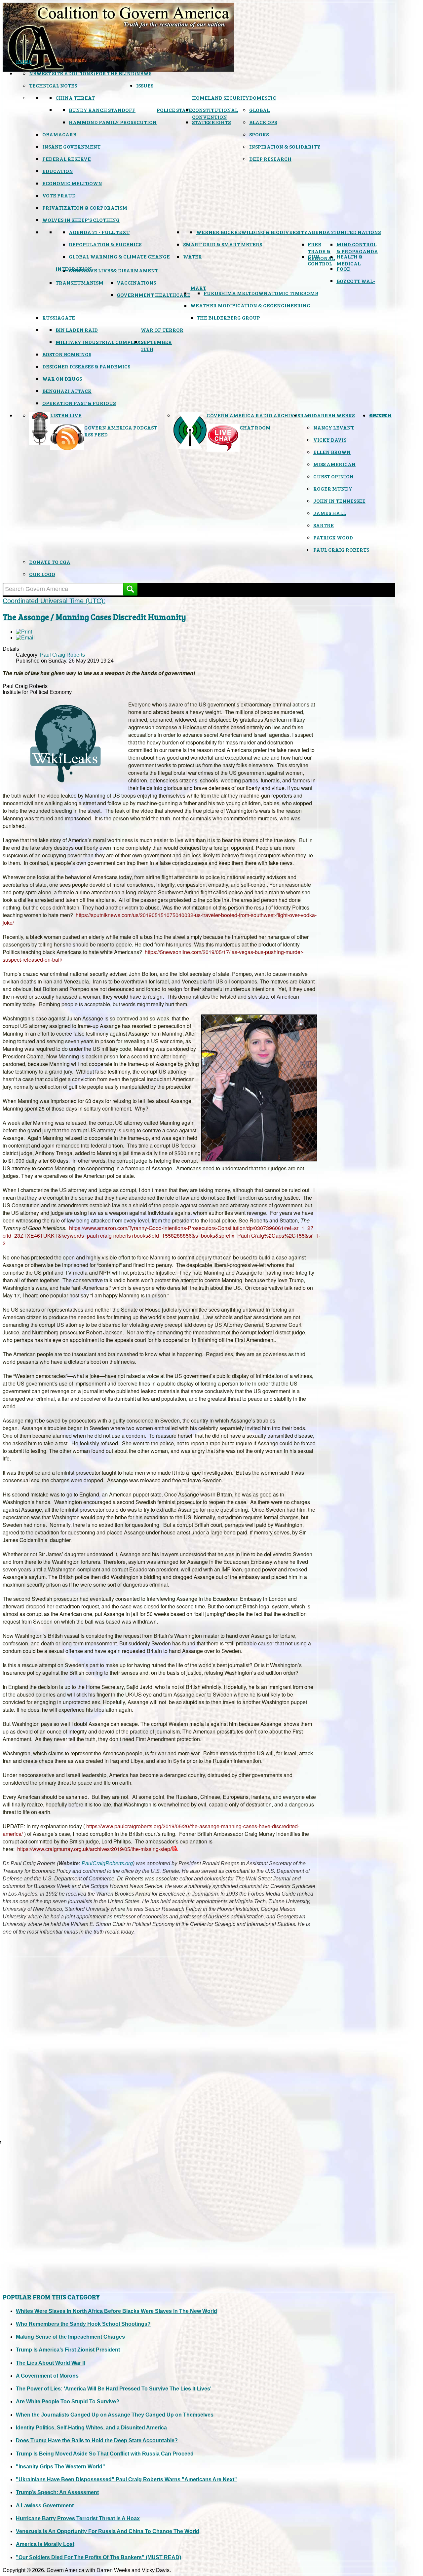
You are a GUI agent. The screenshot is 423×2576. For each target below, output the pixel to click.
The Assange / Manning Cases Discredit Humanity (94, 617)
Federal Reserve (67, 159)
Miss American (334, 464)
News (144, 73)
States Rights (211, 122)
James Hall (330, 513)
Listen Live (66, 415)
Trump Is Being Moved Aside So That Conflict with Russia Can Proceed (105, 2454)
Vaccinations (136, 282)
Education (58, 171)
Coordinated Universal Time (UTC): (54, 601)
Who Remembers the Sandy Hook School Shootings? (83, 2324)
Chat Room (255, 427)
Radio (308, 415)
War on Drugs (62, 378)
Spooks (259, 134)
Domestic (263, 98)
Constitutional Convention (215, 113)
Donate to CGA (50, 562)
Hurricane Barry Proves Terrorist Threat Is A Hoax (78, 2518)
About (378, 415)
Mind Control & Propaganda (357, 248)
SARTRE (324, 525)
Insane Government (71, 146)
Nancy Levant (334, 427)
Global (259, 110)
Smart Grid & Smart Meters (223, 244)
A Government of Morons (47, 2376)
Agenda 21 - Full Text (99, 232)
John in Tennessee (339, 501)
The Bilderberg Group (228, 317)
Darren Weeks (334, 415)
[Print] (24, 632)
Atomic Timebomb (293, 293)
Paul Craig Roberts (341, 550)
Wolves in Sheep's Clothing (81, 220)
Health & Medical (349, 260)
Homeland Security (221, 98)
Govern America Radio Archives (253, 415)
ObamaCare (59, 134)
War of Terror (162, 330)
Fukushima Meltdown (236, 293)
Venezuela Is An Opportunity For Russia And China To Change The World (108, 2531)
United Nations (359, 232)
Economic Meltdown (72, 183)
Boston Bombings (67, 354)
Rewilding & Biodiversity (271, 232)
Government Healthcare (154, 295)
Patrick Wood (333, 537)
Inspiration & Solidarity (285, 146)
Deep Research (270, 159)
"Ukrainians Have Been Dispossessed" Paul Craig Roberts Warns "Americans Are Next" (126, 2479)
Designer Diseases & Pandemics (86, 366)
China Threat (75, 98)
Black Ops (263, 122)
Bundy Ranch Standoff (102, 110)
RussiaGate (59, 317)
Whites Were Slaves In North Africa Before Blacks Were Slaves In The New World (116, 2311)
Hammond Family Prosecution (113, 122)
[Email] (25, 638)
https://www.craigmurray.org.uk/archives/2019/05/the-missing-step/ (94, 1849)
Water (192, 256)
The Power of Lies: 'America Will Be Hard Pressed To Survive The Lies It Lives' (114, 2389)
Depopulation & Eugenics (105, 244)
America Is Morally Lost (45, 2544)
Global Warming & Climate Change (119, 256)
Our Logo (42, 574)
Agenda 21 (322, 232)
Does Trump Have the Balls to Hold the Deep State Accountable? (97, 2440)
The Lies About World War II (50, 2363)
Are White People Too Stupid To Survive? (68, 2402)
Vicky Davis (330, 440)
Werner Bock (215, 232)
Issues (145, 85)
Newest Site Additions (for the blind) (83, 73)
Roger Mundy (333, 488)
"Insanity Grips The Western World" (60, 2467)
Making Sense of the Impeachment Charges (70, 2337)
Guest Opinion (333, 476)
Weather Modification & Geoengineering (250, 305)
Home (24, 61)
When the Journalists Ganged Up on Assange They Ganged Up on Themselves (115, 2415)
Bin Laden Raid (77, 330)
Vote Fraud (59, 195)
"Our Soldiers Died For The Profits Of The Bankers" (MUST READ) (98, 2557)
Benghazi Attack (67, 391)
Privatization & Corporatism (85, 207)
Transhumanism (79, 282)
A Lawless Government (45, 2506)
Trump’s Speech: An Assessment (57, 2492)
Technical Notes (53, 85)
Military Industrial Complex (98, 342)
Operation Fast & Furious (79, 403)
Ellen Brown (332, 452)
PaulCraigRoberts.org (107, 1863)
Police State (174, 110)
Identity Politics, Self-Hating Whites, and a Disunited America (91, 2428)
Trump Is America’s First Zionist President (68, 2350)
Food (344, 269)
